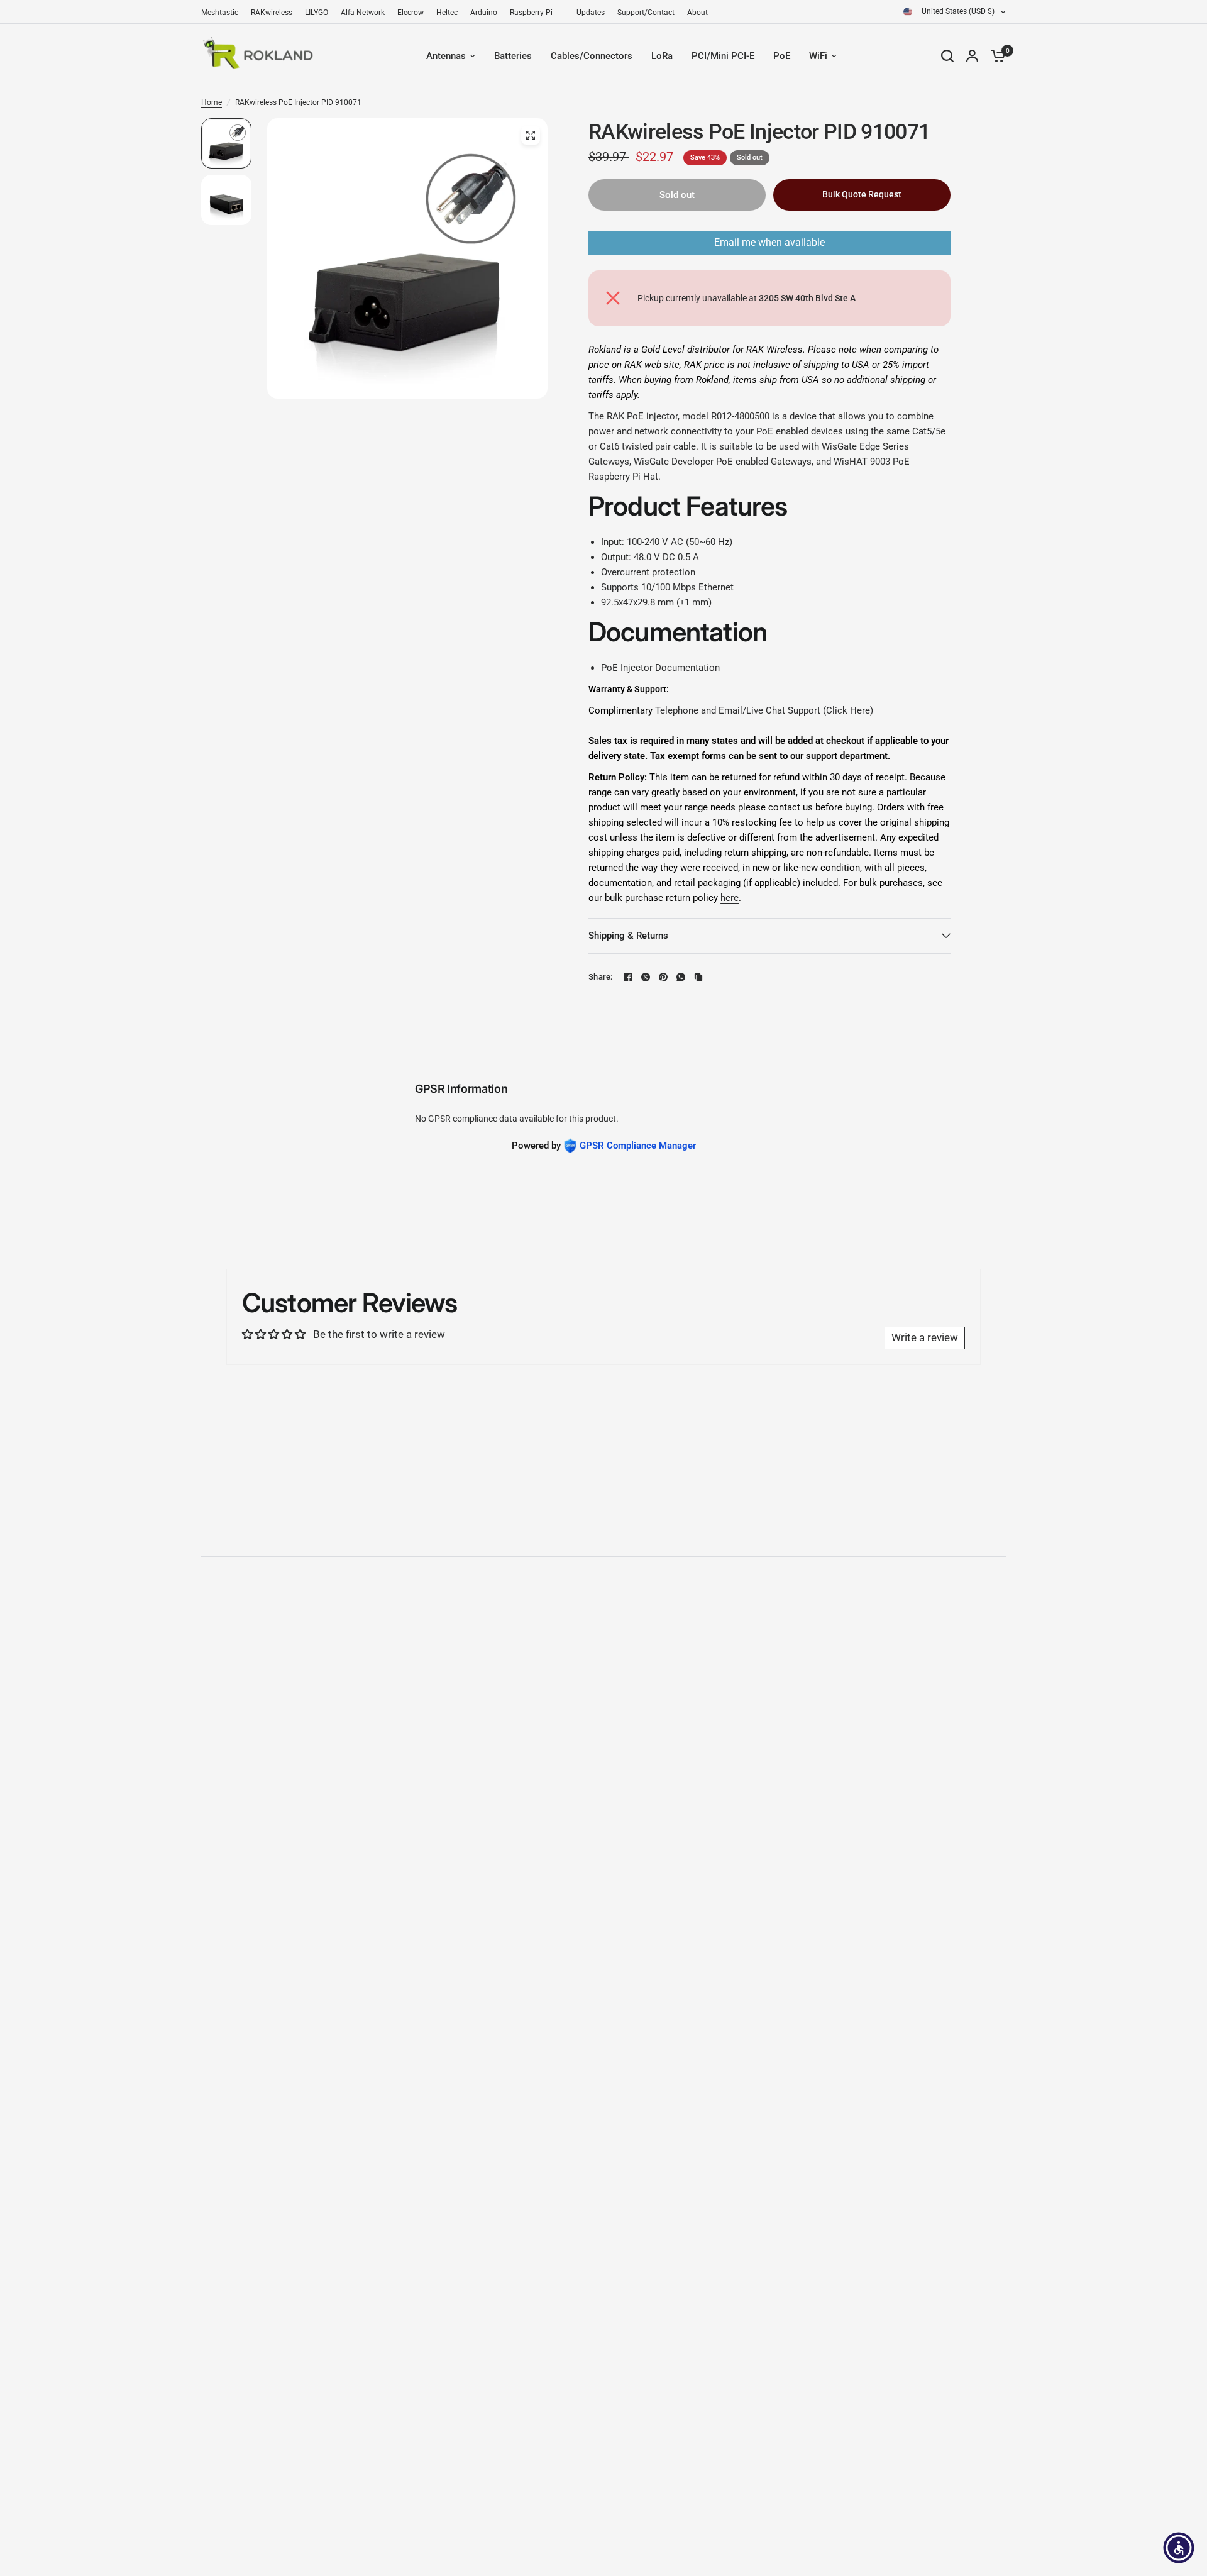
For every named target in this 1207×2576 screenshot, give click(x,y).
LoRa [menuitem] (662, 56)
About (697, 13)
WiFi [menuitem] (818, 56)
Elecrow (411, 13)
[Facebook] (628, 977)
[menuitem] (223, 13)
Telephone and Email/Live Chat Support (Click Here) (764, 710)
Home (212, 102)
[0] (995, 56)
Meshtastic (220, 13)
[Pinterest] (663, 977)
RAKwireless (272, 13)
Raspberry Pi (531, 13)
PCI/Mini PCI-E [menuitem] (723, 56)
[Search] (947, 56)
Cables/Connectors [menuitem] (592, 56)
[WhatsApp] (681, 977)
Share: (601, 977)
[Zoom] (531, 135)
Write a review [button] (925, 1337)
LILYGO (317, 13)
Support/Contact (646, 13)
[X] (646, 977)
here (730, 898)
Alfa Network (363, 13)
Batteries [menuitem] (513, 56)
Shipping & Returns (628, 936)
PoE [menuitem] (782, 56)
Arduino (484, 13)
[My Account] (972, 56)
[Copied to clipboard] (698, 977)
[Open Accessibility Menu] (1179, 2548)
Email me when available (769, 242)
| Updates (585, 13)
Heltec (447, 13)
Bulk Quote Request (862, 194)
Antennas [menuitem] (446, 56)
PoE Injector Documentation (660, 668)
